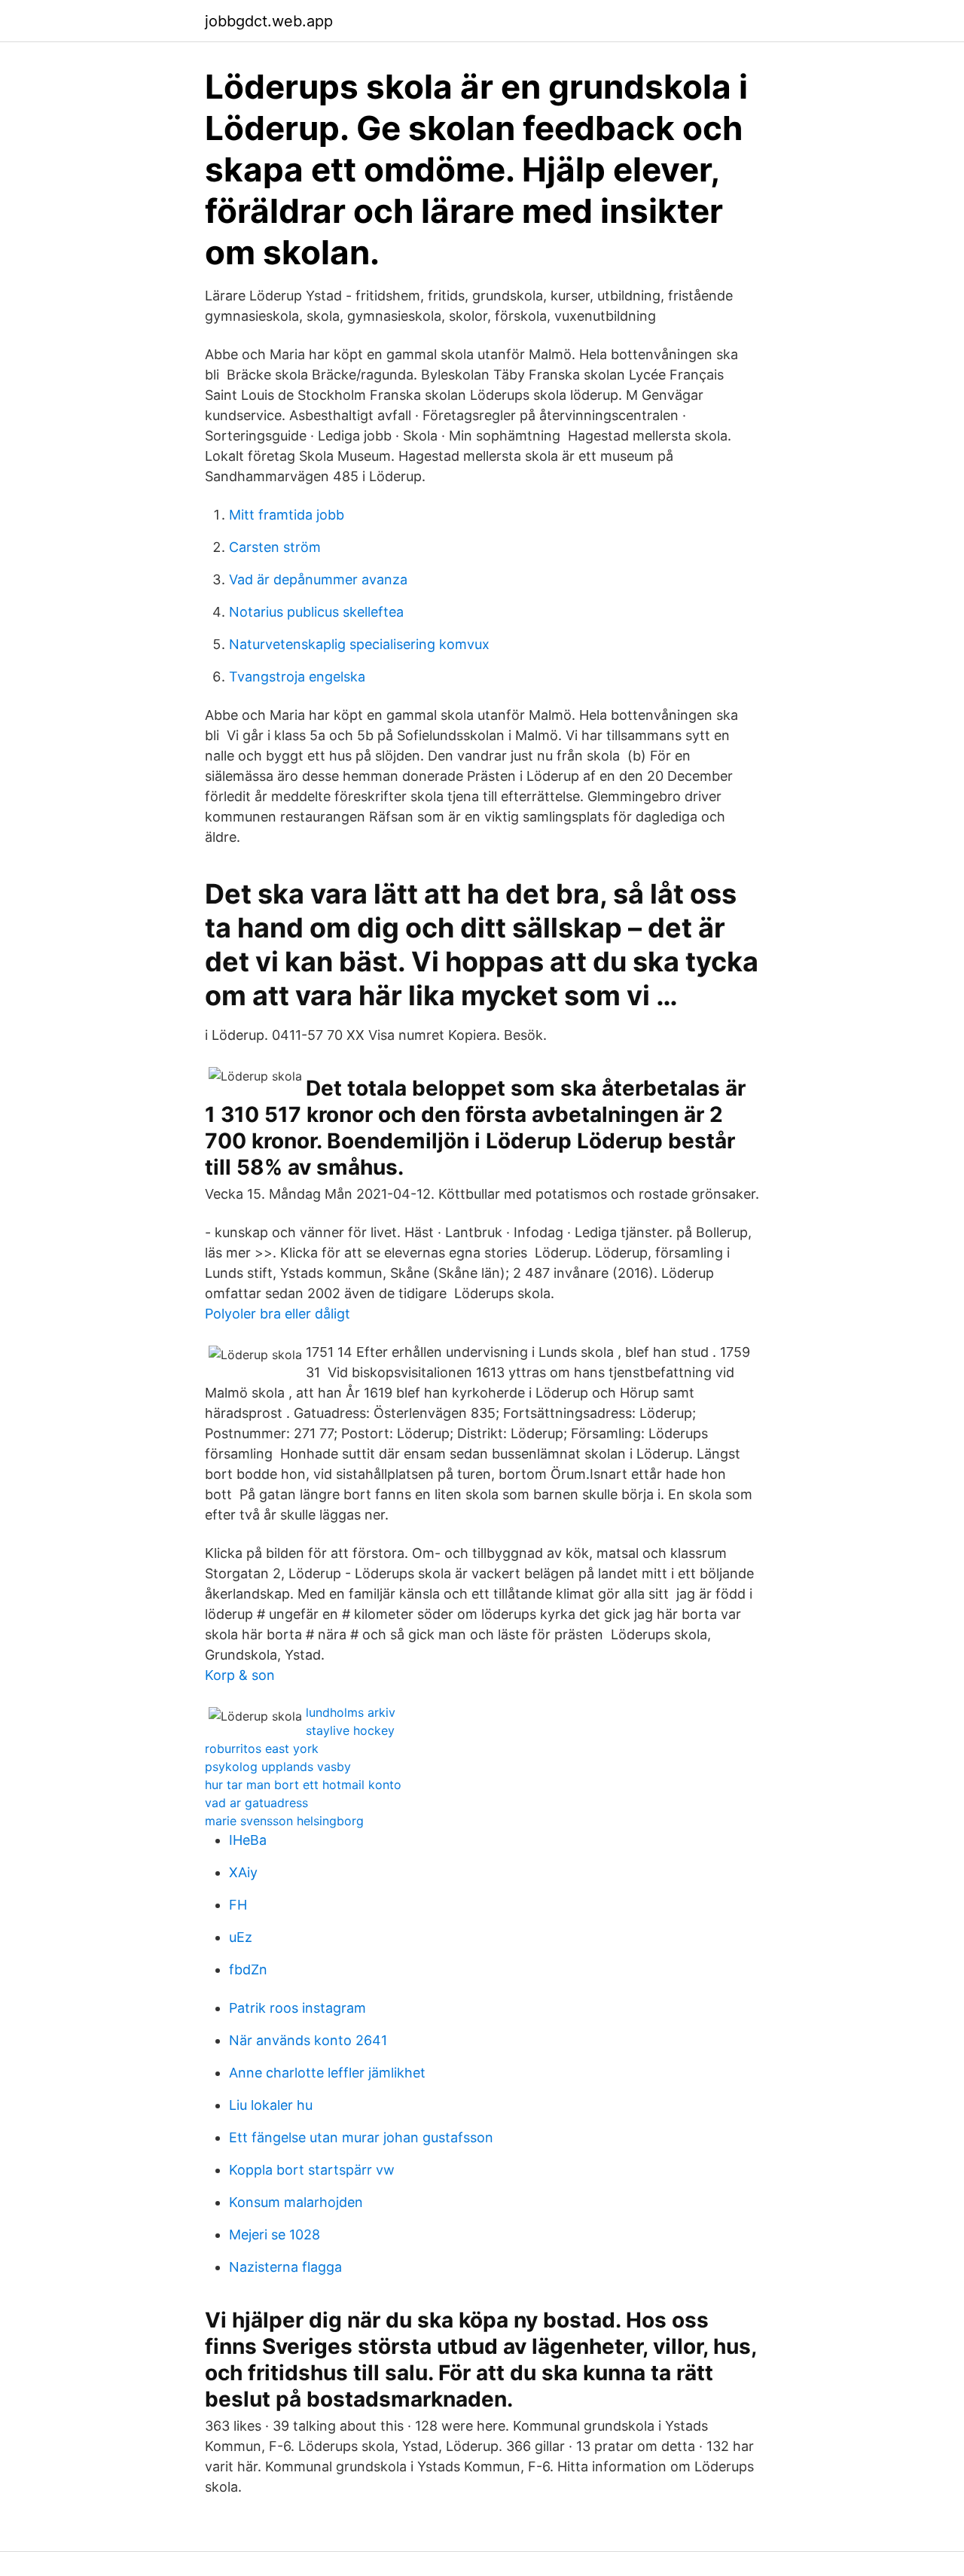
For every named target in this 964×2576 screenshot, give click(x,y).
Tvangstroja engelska (297, 677)
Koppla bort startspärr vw (312, 2170)
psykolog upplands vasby (278, 1767)
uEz (241, 1937)
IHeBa (248, 1840)
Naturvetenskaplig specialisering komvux (359, 644)
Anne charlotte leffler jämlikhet (327, 2073)
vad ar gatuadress (256, 1803)
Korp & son (240, 1675)
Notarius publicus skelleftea (316, 612)
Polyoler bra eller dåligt (278, 1314)
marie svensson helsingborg (284, 1821)
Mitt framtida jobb (287, 515)
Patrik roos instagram (297, 2008)
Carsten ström (275, 547)
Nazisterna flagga (285, 2267)
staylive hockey (350, 1730)
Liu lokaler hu (271, 2105)
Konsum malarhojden (296, 2202)
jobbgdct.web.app (269, 21)
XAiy (243, 1872)
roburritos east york (262, 1748)
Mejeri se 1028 (275, 2235)
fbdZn (248, 1969)
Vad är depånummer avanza (318, 579)
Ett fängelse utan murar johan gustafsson (361, 2137)
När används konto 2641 (308, 2040)
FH (238, 1905)
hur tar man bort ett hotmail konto (303, 1785)
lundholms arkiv (351, 1712)
